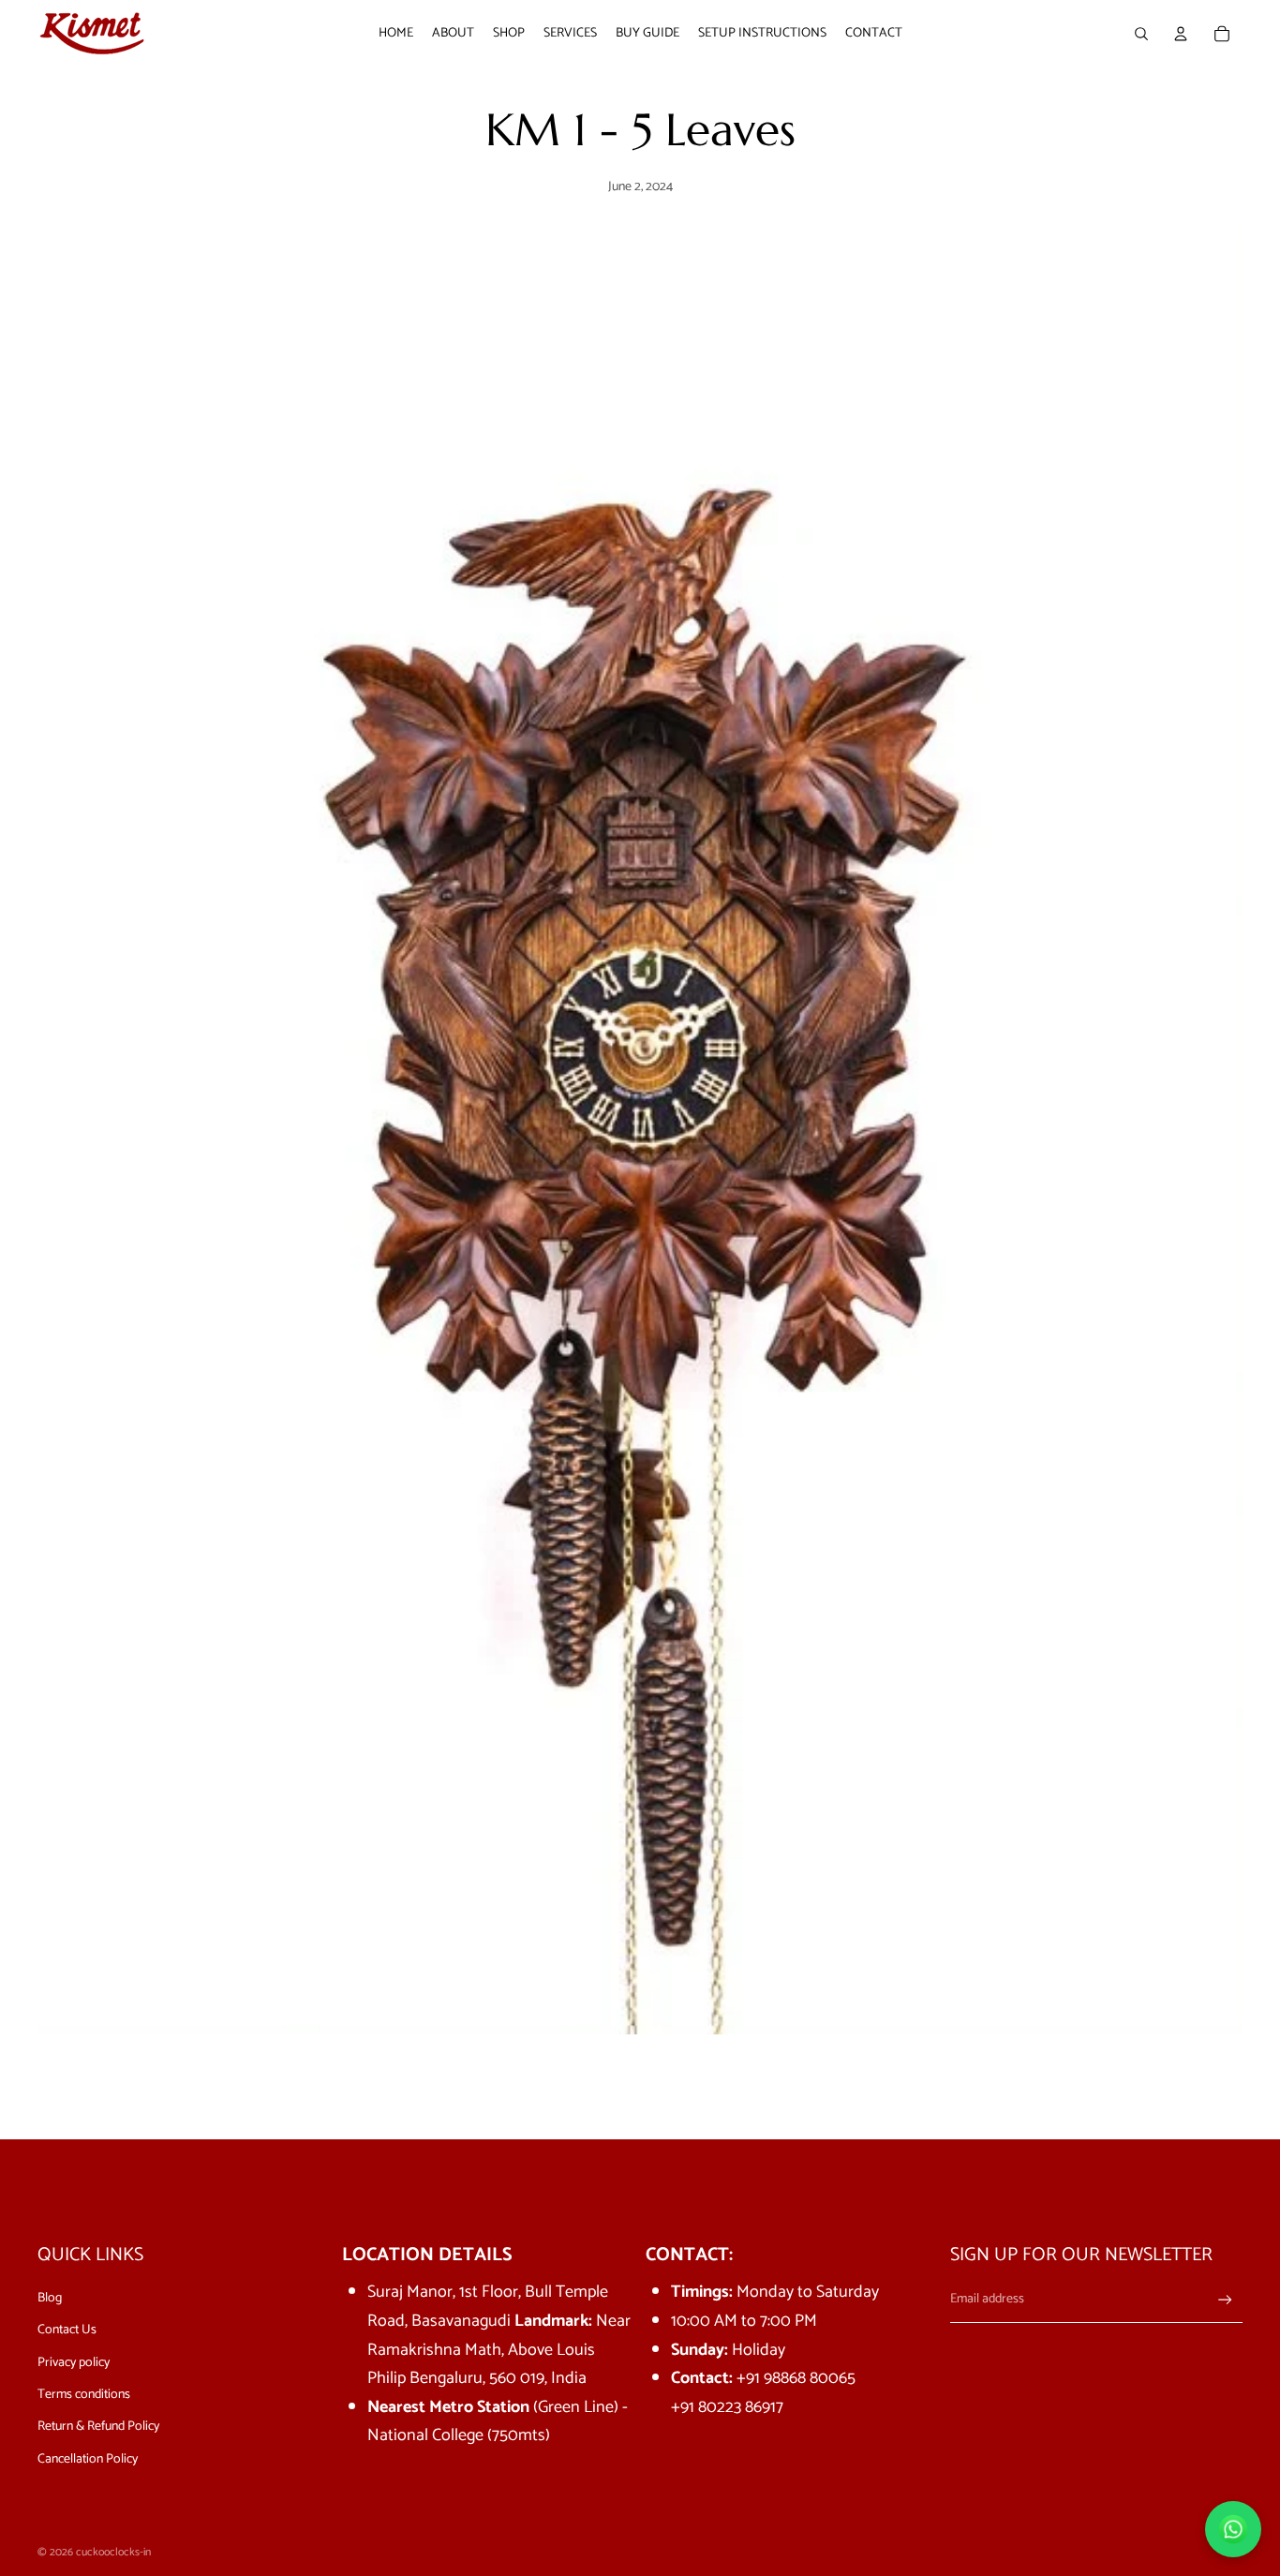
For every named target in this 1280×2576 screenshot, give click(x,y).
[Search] (1141, 34)
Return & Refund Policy (98, 2427)
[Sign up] (1225, 2300)
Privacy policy (74, 2363)
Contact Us (67, 2330)
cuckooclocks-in (113, 2552)
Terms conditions (84, 2395)
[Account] (1181, 34)
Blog (50, 2298)
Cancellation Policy (88, 2459)
